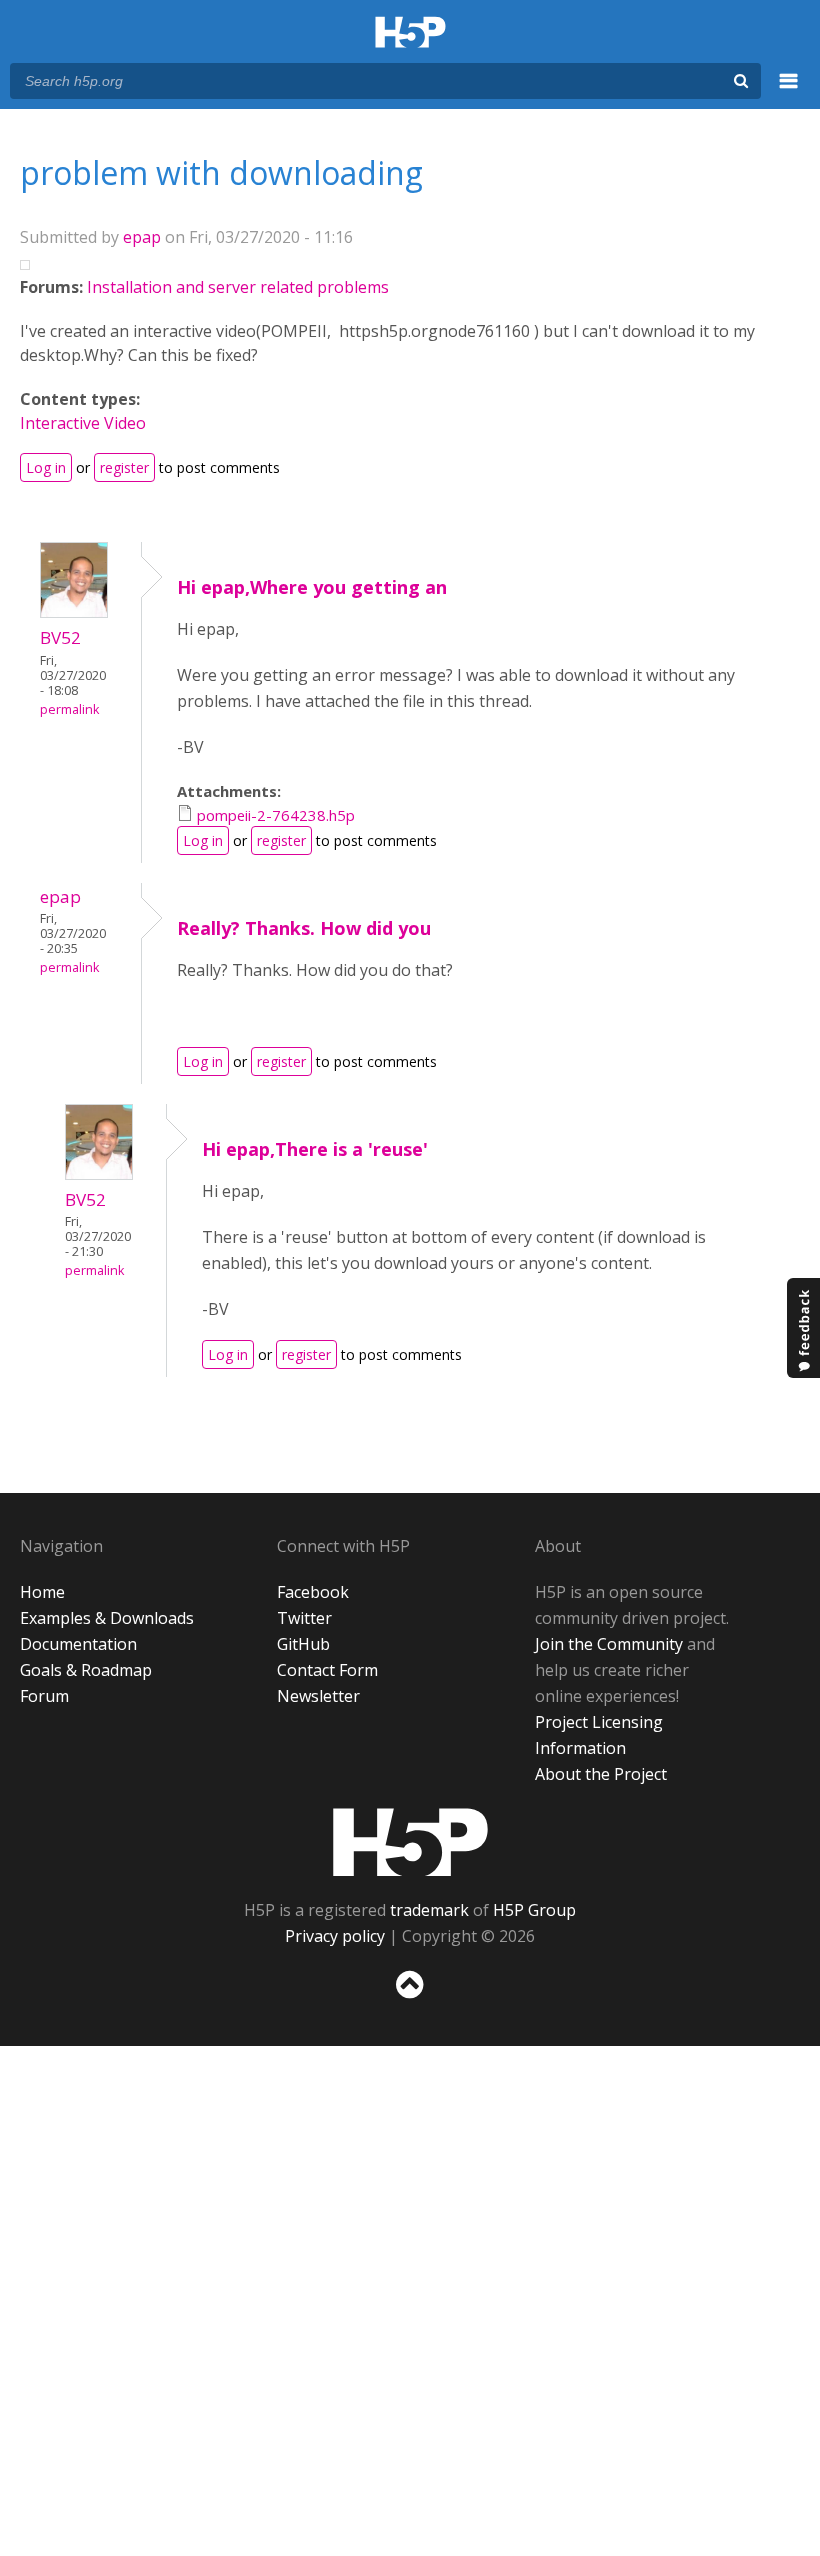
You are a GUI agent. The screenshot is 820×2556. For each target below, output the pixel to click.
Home (42, 1592)
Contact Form (327, 1670)
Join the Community (609, 1644)
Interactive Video (83, 423)
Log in (46, 467)
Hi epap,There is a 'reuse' (315, 1149)
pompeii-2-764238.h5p (276, 815)
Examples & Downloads (107, 1618)
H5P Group (534, 1910)
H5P (410, 1842)
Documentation (78, 1644)
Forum (44, 1696)
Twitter (304, 1618)
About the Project (601, 1774)
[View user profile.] (74, 612)
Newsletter (318, 1696)
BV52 (60, 637)
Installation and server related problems (238, 287)
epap (142, 237)
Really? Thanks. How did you (304, 928)
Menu (789, 92)
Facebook (313, 1592)
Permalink (69, 709)
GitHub (303, 1644)
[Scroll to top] (410, 2002)
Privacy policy (335, 1936)
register (124, 467)
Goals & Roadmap (86, 1670)
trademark (429, 1910)
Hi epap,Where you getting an (312, 587)
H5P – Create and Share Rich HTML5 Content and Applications (410, 33)
